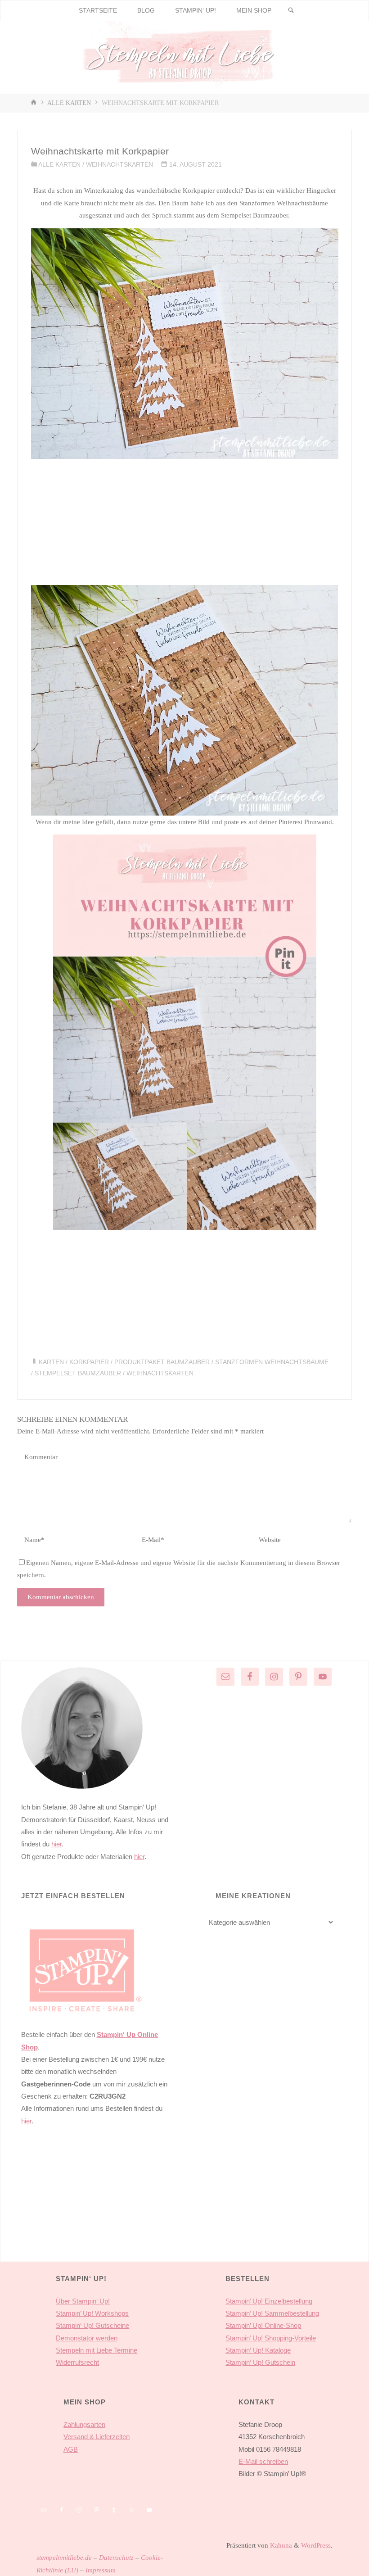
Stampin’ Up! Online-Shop (263, 2325)
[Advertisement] (185, 522)
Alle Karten (69, 103)
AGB (71, 2449)
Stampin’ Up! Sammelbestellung (272, 2313)
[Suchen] (291, 11)
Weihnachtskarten (119, 165)
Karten (51, 1362)
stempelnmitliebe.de (64, 2557)
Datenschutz (116, 2557)
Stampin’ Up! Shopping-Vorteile (271, 2338)
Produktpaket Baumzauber (162, 1362)
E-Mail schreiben (263, 2461)
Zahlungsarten (84, 2424)
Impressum (101, 2570)
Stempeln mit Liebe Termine (97, 2350)
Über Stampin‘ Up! (83, 2301)
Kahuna (280, 2545)
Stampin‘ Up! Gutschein (260, 2362)
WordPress (316, 2545)
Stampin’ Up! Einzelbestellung (269, 2301)
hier (56, 1844)
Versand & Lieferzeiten (97, 2437)
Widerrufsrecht (77, 2362)
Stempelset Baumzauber (78, 1373)
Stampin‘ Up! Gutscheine (92, 2325)
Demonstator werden (87, 2338)
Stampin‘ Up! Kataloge (258, 2350)
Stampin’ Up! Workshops (92, 2313)
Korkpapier (89, 1362)
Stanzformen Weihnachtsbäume (272, 1362)
